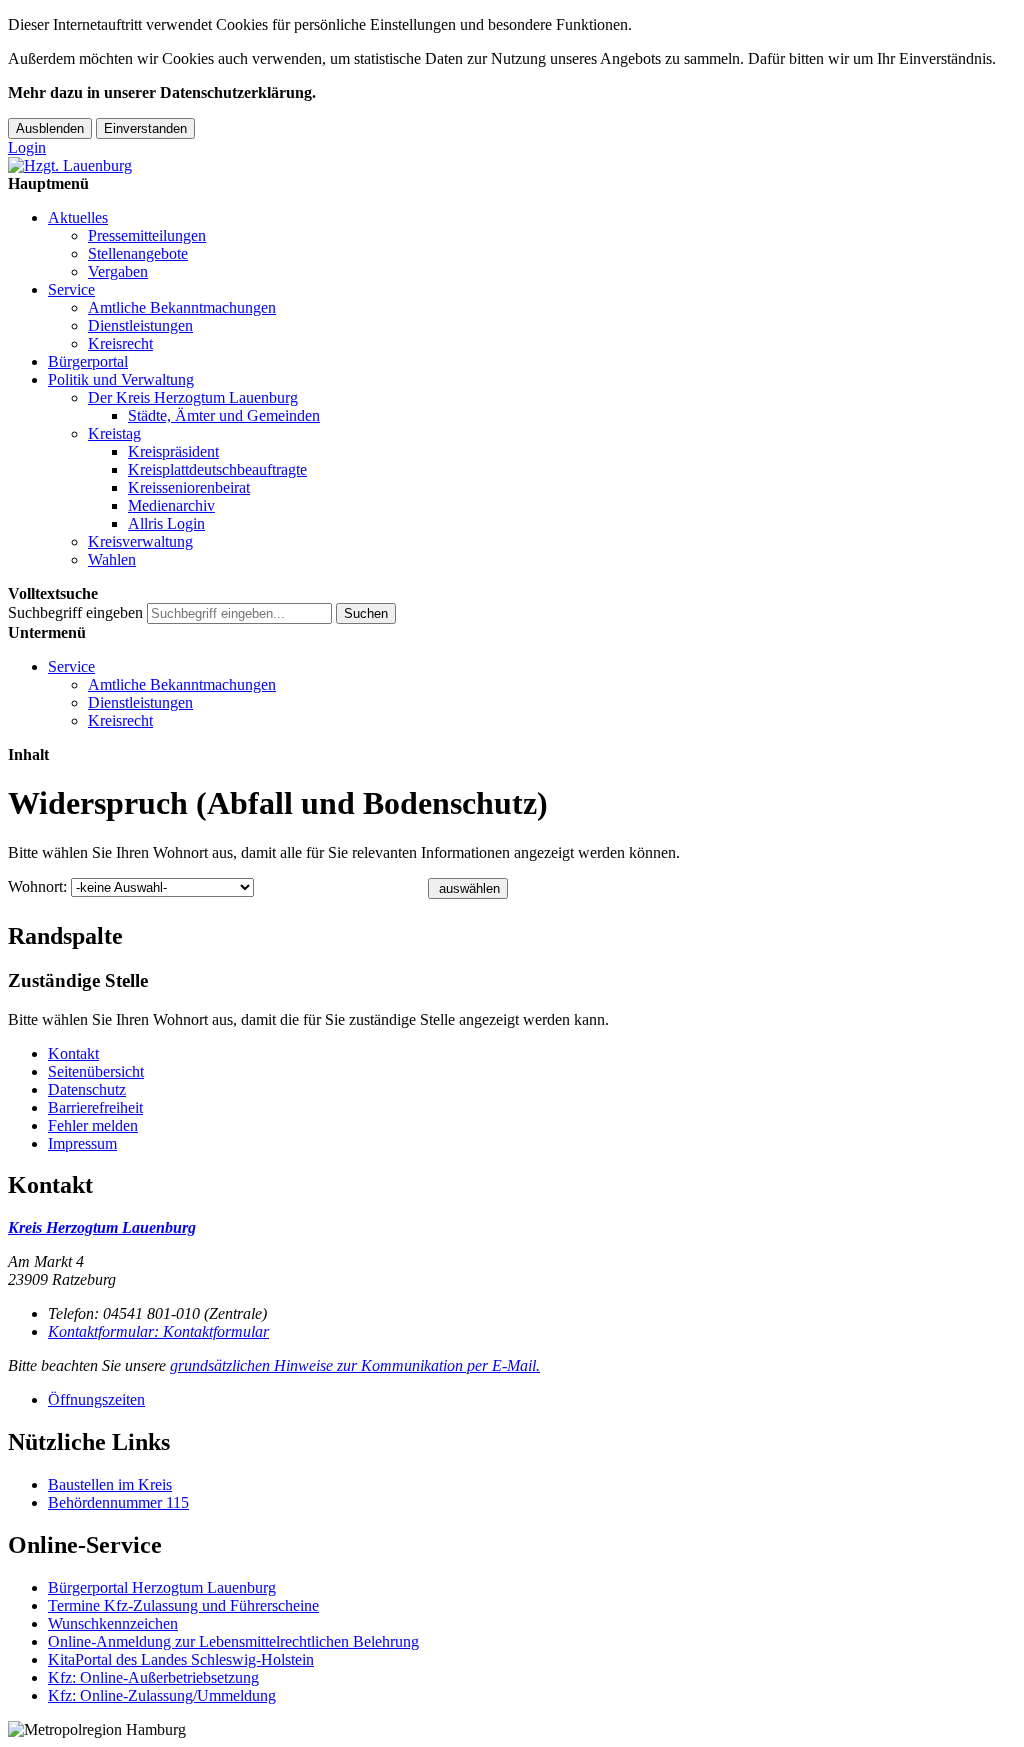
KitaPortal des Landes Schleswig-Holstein (181, 1659)
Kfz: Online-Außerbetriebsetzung (153, 1677)
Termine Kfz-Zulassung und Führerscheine (183, 1605)
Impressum (82, 1143)
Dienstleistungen (140, 325)
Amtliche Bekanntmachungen (182, 307)
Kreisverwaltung (140, 541)
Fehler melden (93, 1125)
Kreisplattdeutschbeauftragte (217, 469)
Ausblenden (50, 128)
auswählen (469, 888)
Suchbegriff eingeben (75, 612)
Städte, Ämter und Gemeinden (224, 415)
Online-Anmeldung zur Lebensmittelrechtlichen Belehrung (233, 1641)
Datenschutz (87, 1089)
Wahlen (112, 559)
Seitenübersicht (96, 1071)
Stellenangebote (138, 253)
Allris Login (166, 523)
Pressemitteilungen (147, 235)
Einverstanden (145, 128)
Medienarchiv (171, 505)
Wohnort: (37, 886)
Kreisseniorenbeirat (189, 487)
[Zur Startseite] (70, 165)
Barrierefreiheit (95, 1107)
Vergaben (118, 271)
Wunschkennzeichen (113, 1623)
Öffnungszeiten (96, 1399)
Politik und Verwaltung (121, 379)
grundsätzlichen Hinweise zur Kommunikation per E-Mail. (355, 1365)
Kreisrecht (120, 343)
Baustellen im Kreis (110, 1484)
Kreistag (114, 433)
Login (27, 147)
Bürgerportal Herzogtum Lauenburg (162, 1587)
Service (71, 289)
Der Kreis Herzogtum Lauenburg (193, 397)
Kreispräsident (173, 451)
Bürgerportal (88, 361)
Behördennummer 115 (118, 1502)
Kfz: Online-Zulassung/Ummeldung (162, 1695)
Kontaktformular (158, 1331)
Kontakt (73, 1053)
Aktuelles (78, 217)
